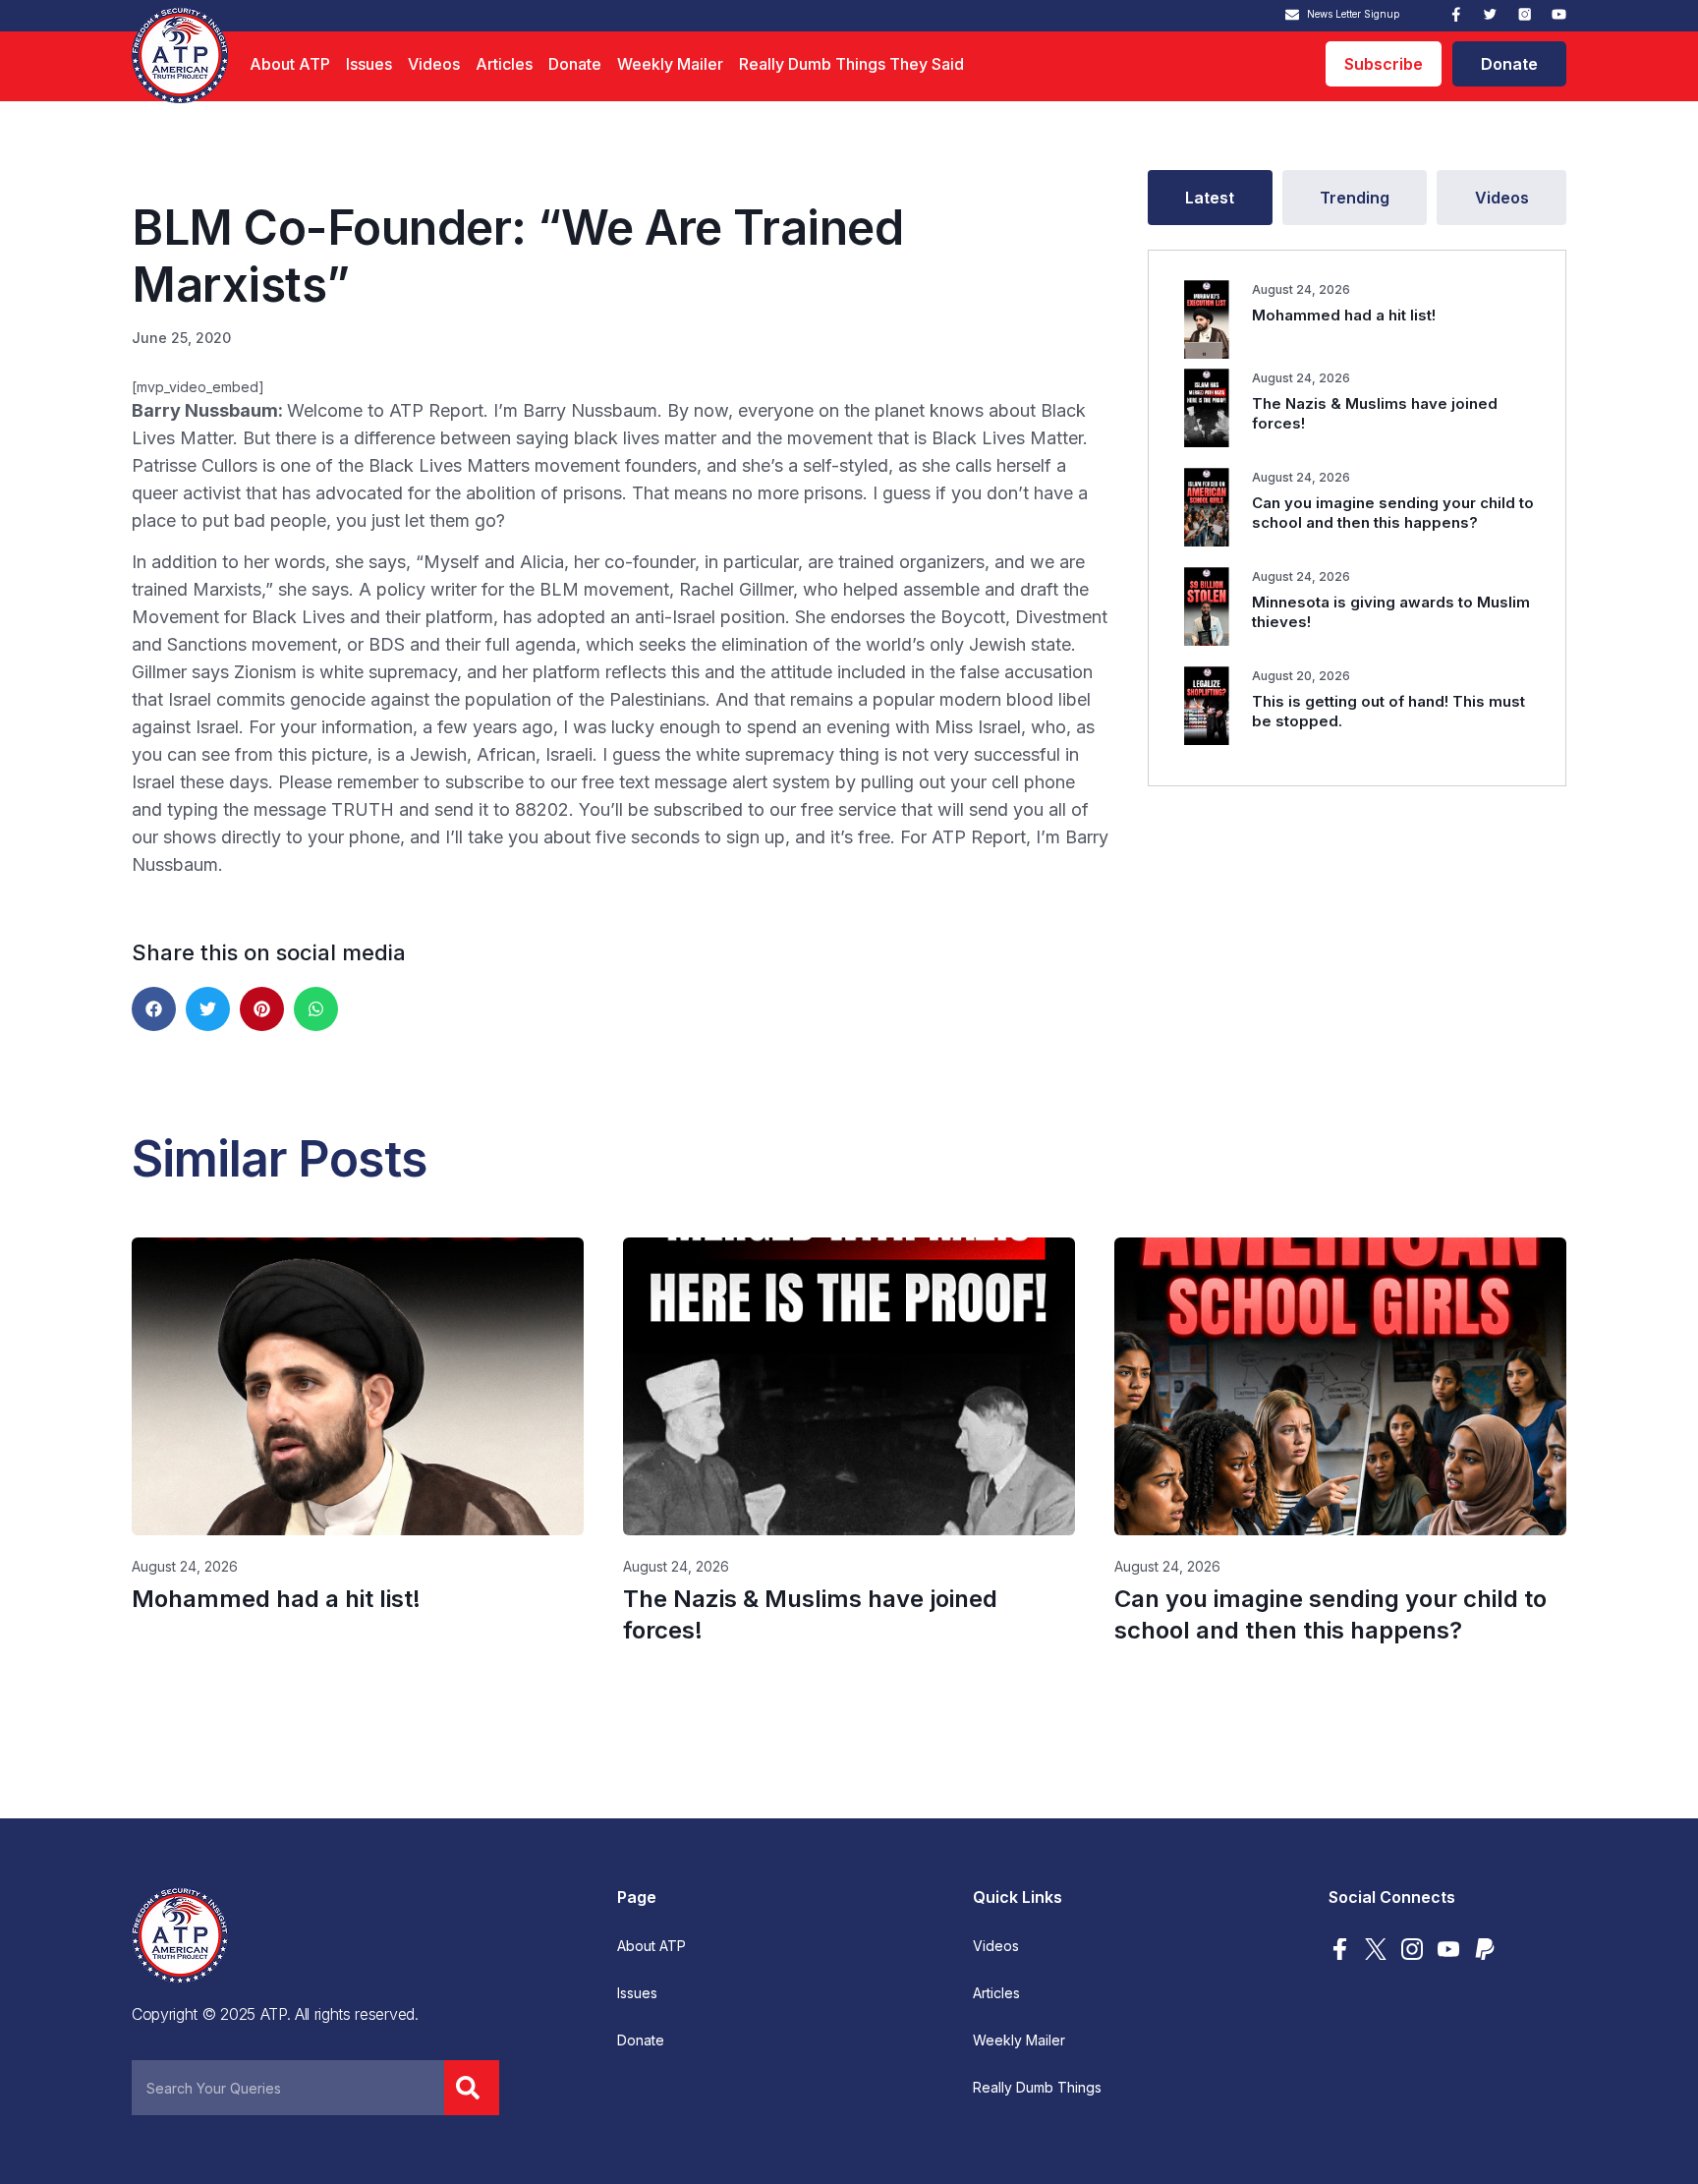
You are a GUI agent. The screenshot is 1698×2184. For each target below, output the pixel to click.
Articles (504, 64)
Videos (434, 64)
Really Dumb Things (1037, 2088)
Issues (369, 64)
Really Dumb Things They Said (851, 64)
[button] (154, 1009)
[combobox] (288, 2088)
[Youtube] (1559, 14)
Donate (575, 64)
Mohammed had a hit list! (1344, 315)
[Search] (472, 2088)
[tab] (1210, 198)
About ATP (290, 64)
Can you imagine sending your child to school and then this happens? (1393, 513)
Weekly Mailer (670, 64)
